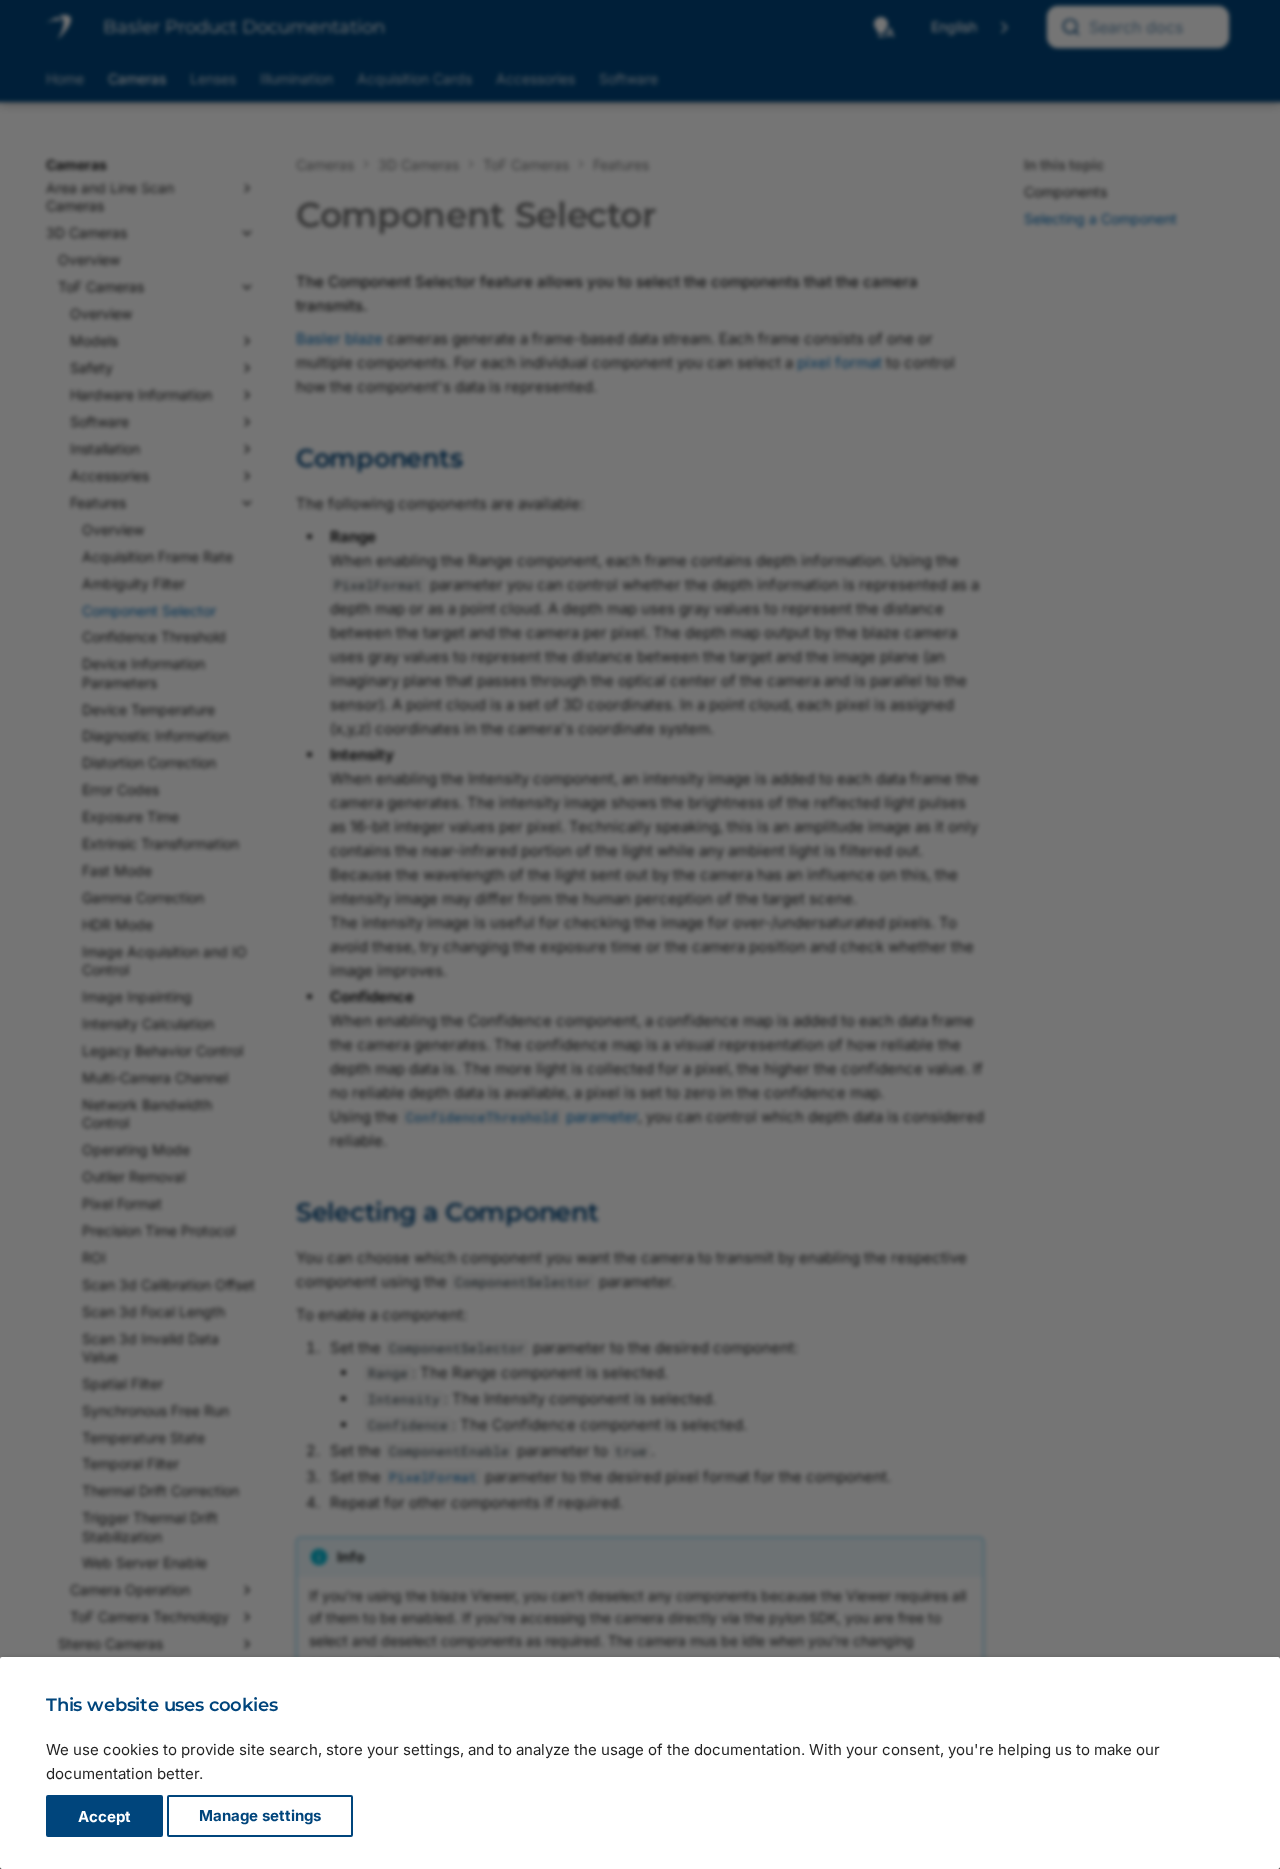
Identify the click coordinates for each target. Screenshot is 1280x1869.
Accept (104, 1816)
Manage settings (260, 1816)
